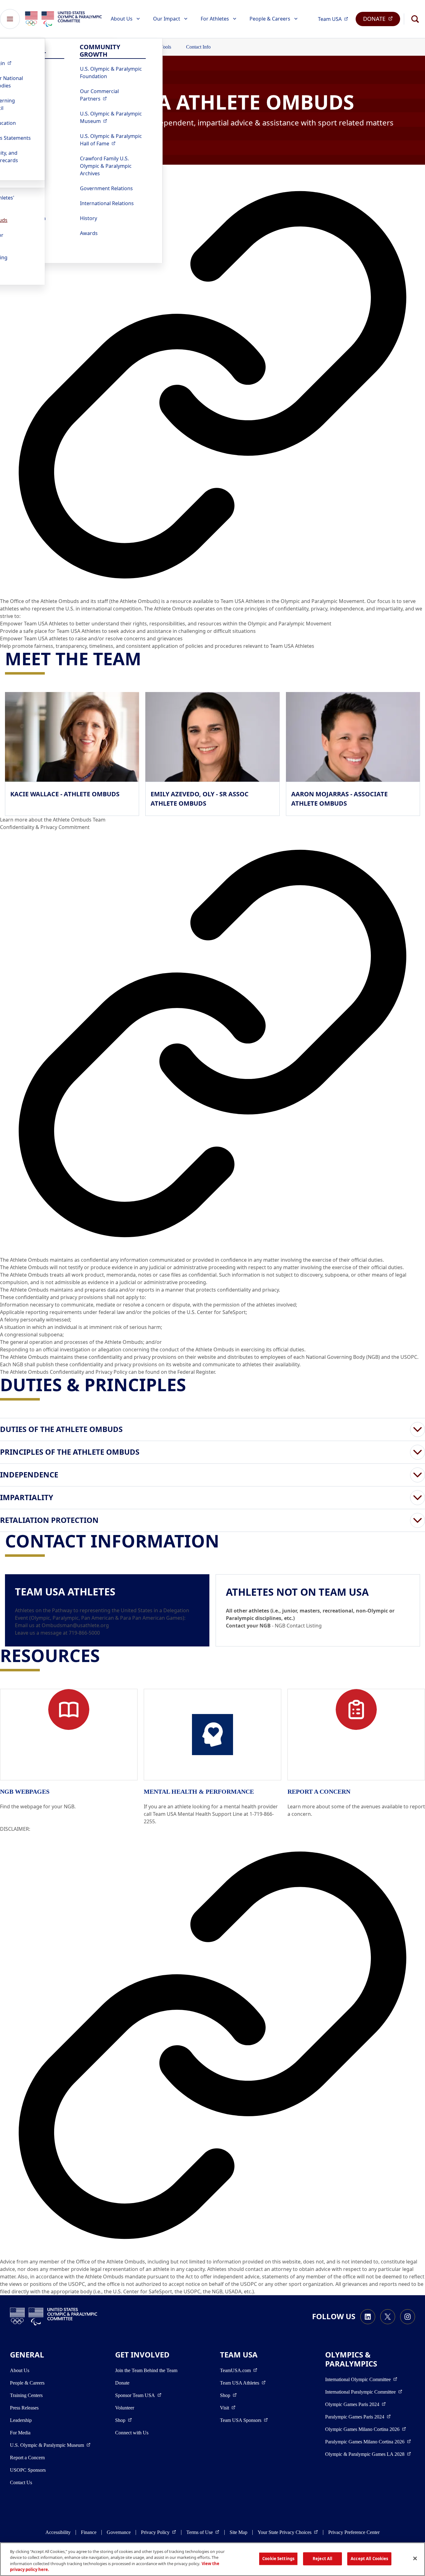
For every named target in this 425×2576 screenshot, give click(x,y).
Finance (89, 2532)
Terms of (203, 2532)
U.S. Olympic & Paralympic (113, 117)
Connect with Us (132, 2433)
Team (335, 19)
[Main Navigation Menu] (10, 19)
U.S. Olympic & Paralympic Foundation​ (111, 73)
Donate (122, 2383)
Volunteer (125, 2408)
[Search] (415, 19)
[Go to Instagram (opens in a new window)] (408, 2317)
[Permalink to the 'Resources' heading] (106, 1655)
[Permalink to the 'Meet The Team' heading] (147, 658)
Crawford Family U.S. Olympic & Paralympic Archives (106, 166)
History (89, 218)
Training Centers (26, 2395)
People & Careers (270, 19)
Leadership (21, 2420)
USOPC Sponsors (28, 2470)
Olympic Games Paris (355, 2404)
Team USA (243, 2383)
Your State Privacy (288, 2532)
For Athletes (215, 19)
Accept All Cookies (369, 2559)
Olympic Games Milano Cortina (366, 2429)
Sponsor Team (138, 2395)
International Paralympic (364, 2392)
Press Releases (24, 2408)
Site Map (238, 2532)
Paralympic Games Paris (358, 2417)
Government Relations (106, 188)
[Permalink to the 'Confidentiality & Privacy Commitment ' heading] (213, 1043)
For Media (20, 2433)
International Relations (107, 203)
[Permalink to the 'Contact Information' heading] (225, 1541)
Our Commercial (113, 95)
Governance (119, 2532)
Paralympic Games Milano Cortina (368, 2442)
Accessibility (58, 2532)
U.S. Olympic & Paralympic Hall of (113, 140)
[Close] (415, 2558)
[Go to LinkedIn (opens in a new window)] (368, 2317)
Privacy (159, 2532)
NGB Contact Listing (298, 1626)
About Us (122, 19)
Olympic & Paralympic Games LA (368, 2454)
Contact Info (198, 47)
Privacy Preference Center (354, 2532)
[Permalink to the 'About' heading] (213, 385)
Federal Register (196, 1372)
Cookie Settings (278, 2559)
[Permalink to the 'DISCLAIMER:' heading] (213, 2045)
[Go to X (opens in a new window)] (388, 2317)
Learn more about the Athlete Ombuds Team (53, 820)
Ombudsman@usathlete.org (75, 1625)
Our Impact (167, 19)
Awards (89, 233)
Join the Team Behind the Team (146, 2370)
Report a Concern (27, 2458)
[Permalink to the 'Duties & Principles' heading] (192, 1384)
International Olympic (361, 2379)
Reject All (322, 2559)
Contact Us (21, 2482)
